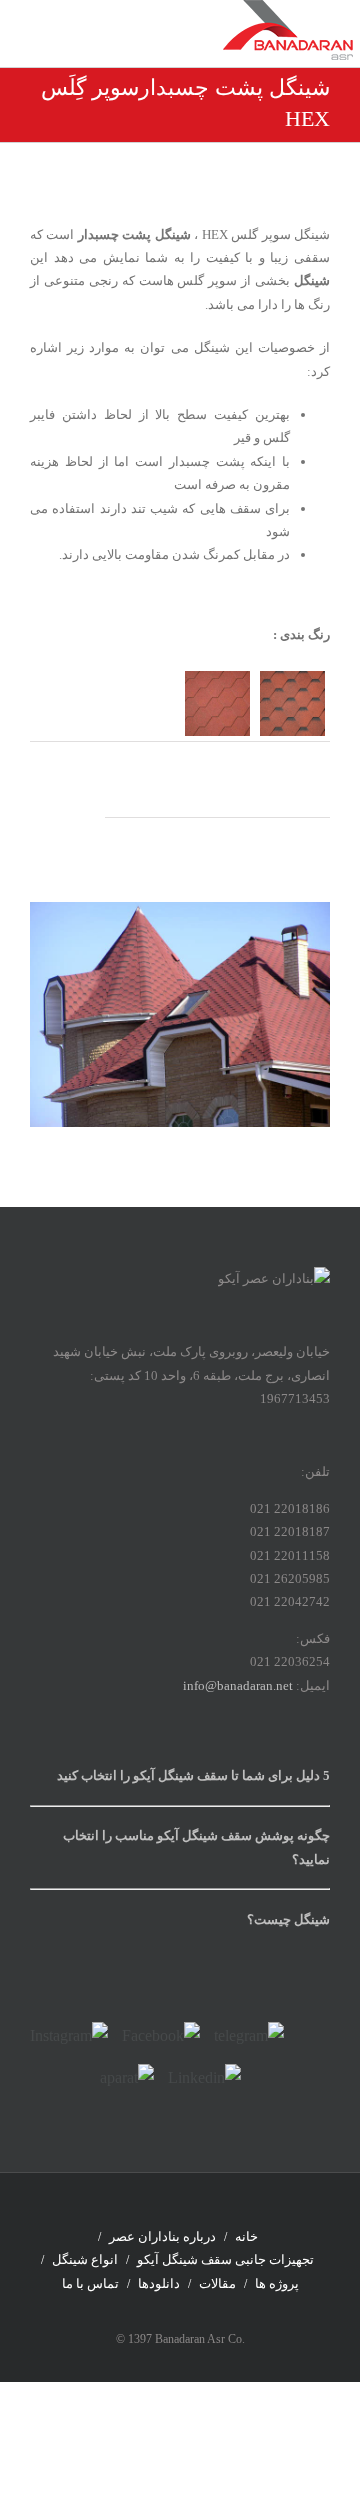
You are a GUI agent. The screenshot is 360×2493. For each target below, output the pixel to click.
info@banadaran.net (238, 1685)
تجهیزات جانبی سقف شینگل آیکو (225, 2259)
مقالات (217, 2283)
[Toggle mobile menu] (45, 40)
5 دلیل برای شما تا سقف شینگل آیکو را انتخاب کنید (193, 1775)
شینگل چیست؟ (288, 1919)
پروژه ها (277, 2283)
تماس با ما (90, 2283)
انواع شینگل (85, 2259)
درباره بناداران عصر (162, 2236)
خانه (246, 2236)
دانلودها (159, 2283)
